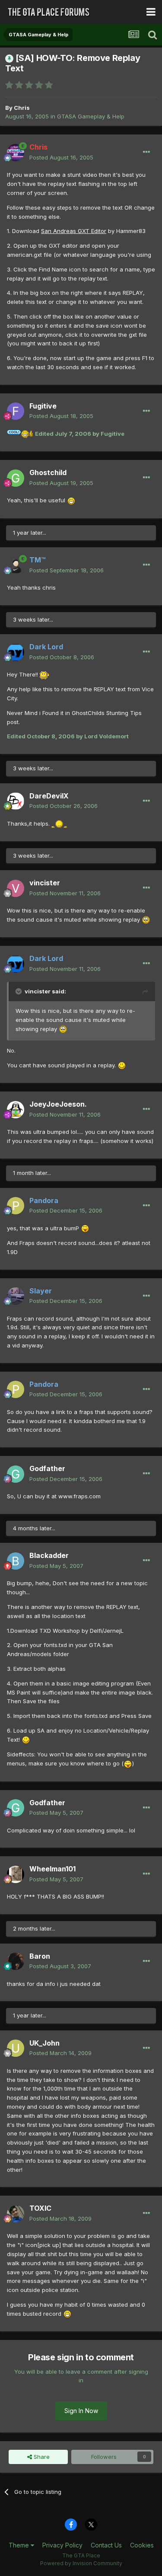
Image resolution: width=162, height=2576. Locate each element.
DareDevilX (49, 796)
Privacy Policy (62, 2545)
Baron (40, 1956)
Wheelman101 (52, 1869)
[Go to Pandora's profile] (16, 1206)
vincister (45, 883)
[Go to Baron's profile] (16, 1961)
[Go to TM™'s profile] (16, 565)
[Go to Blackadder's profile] (16, 1561)
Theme (20, 2545)
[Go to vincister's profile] (16, 888)
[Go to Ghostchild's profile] (16, 478)
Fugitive (43, 406)
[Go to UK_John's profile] (16, 2048)
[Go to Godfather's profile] (16, 1474)
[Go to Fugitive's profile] (16, 411)
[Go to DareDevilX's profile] (16, 801)
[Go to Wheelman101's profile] (16, 1874)
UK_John (44, 2043)
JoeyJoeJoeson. (58, 1104)
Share (41, 2457)
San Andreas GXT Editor (74, 231)
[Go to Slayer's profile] (16, 1296)
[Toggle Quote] (19, 991)
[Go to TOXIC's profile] (16, 2214)
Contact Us (106, 2545)
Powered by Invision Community (81, 2563)
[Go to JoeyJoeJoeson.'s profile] (16, 1110)
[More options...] (146, 152)
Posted (61, 157)
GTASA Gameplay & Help (91, 116)
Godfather (47, 1468)
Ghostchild (48, 472)
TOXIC (40, 2208)
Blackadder (49, 1555)
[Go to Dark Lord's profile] (16, 652)
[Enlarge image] (20, 434)
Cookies (142, 2545)
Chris (22, 108)
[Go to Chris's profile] (16, 153)
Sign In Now (81, 2411)
